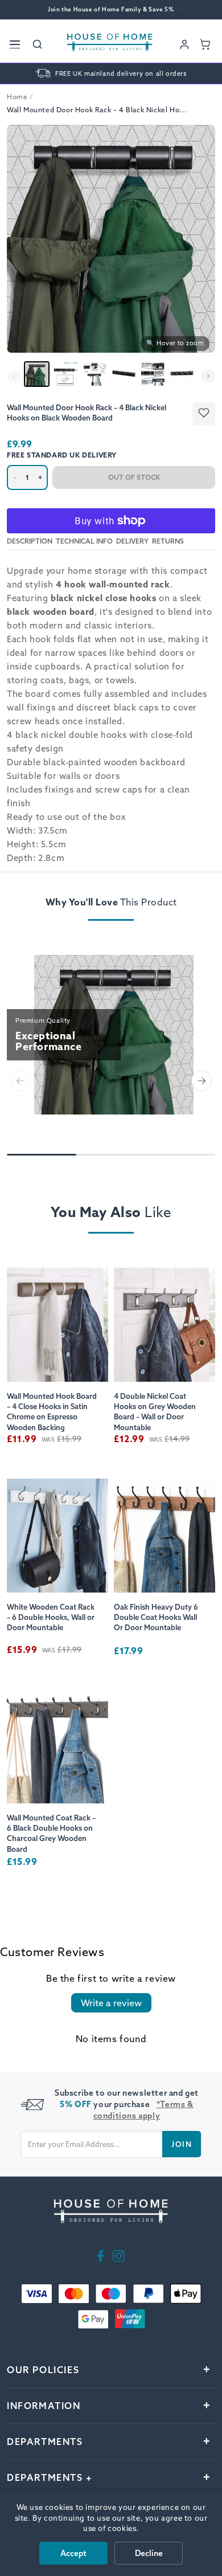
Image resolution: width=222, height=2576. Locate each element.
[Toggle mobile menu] (15, 44)
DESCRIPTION (30, 541)
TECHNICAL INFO (84, 541)
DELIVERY (132, 541)
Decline (149, 2553)
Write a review (111, 2003)
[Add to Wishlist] (204, 414)
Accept (73, 2553)
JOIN (182, 2144)
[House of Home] (110, 44)
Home (17, 97)
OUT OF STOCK (134, 477)
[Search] (38, 44)
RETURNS (168, 541)
